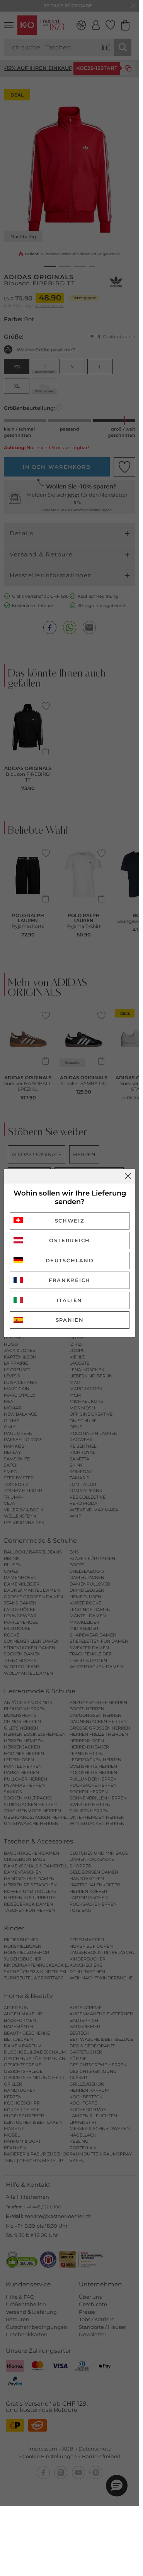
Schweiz (70, 1221)
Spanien (70, 1320)
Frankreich (70, 1280)
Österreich (70, 1240)
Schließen (128, 1176)
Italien (70, 1300)
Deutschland (70, 1260)
